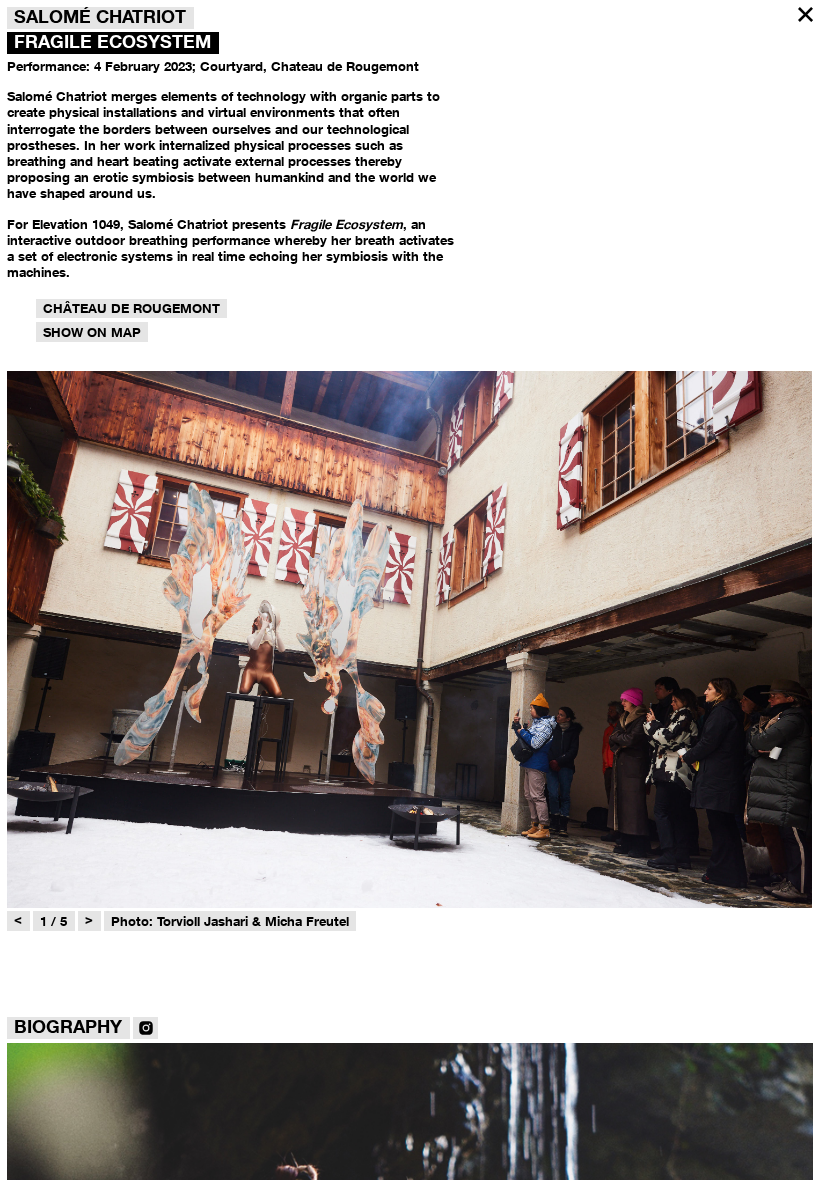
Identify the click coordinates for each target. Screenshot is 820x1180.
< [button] (18, 919)
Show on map (92, 332)
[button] (805, 14)
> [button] (89, 919)
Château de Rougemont (131, 308)
